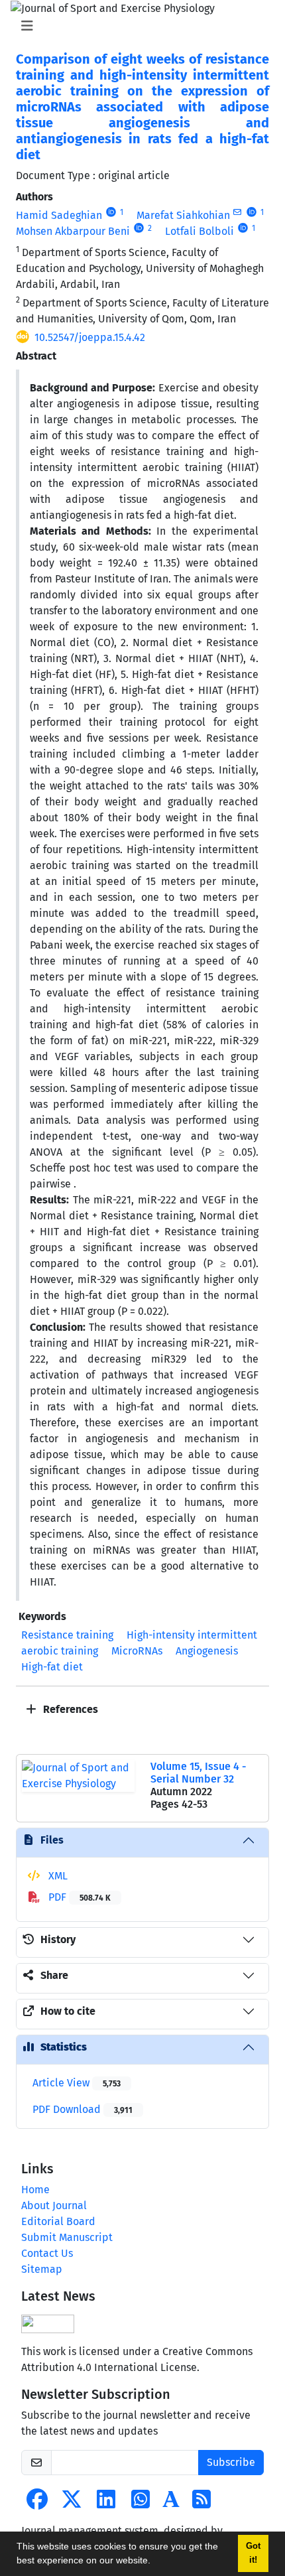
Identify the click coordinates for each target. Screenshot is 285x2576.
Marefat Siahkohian (183, 215)
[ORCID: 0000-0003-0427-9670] (111, 212)
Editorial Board (58, 2221)
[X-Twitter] (72, 2503)
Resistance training (67, 1635)
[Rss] (201, 2503)
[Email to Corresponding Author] (238, 212)
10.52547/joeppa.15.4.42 (90, 337)
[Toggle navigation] (139, 26)
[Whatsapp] (141, 2503)
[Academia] (171, 2503)
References (69, 1709)
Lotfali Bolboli (199, 231)
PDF (78, 1897)
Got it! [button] (253, 2553)
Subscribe (231, 2462)
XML (57, 1876)
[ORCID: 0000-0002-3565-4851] (139, 228)
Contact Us (47, 2253)
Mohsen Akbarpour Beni (73, 231)
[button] (155, 2562)
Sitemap (42, 2269)
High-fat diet (52, 1667)
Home (35, 2190)
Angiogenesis (207, 1651)
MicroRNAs (137, 1651)
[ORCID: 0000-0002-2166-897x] (252, 212)
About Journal (54, 2205)
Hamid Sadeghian (59, 215)
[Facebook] (37, 2503)
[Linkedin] (106, 2503)
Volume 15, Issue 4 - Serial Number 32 (198, 1773)
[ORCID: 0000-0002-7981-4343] (243, 228)
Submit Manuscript (67, 2237)
